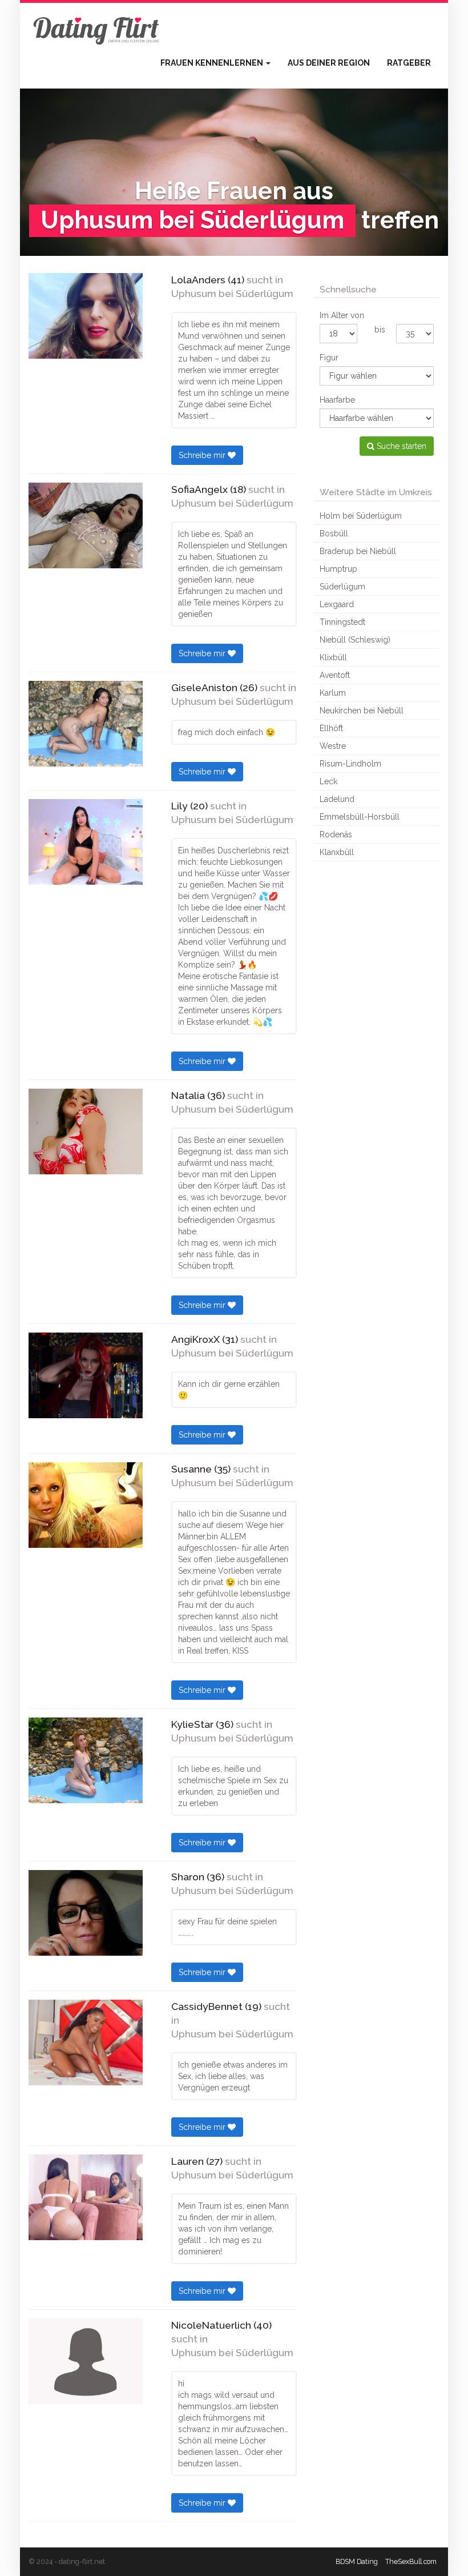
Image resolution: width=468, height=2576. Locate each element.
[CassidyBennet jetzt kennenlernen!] (86, 2043)
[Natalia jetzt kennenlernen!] (86, 1131)
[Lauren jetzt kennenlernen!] (86, 2197)
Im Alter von (342, 315)
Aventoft (335, 675)
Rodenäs (336, 834)
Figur (329, 358)
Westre (333, 746)
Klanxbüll (337, 852)
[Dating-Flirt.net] (97, 29)
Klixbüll (333, 657)
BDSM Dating (357, 2561)
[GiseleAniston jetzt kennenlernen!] (86, 724)
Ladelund (337, 799)
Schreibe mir (203, 455)
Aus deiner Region (329, 63)
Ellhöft (331, 728)
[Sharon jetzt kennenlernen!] (86, 1913)
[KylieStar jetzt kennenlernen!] (86, 1760)
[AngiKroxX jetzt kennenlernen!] (86, 1375)
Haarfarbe (337, 400)
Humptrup (338, 569)
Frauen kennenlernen (213, 63)
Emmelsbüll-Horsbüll (360, 817)
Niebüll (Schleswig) (355, 640)
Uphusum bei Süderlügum (232, 294)
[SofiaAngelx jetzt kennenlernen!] (86, 525)
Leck (328, 781)
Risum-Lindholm (350, 764)
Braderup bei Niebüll (358, 551)
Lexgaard (337, 604)
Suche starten (400, 446)
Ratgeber (409, 63)
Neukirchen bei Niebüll (362, 711)
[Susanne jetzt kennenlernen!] (86, 1505)
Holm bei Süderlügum (361, 516)
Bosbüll (334, 533)
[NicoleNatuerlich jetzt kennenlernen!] (86, 2361)
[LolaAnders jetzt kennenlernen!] (86, 316)
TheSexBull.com (411, 2561)
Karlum (333, 693)
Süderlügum (342, 587)
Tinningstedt (342, 622)
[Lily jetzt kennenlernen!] (86, 842)
